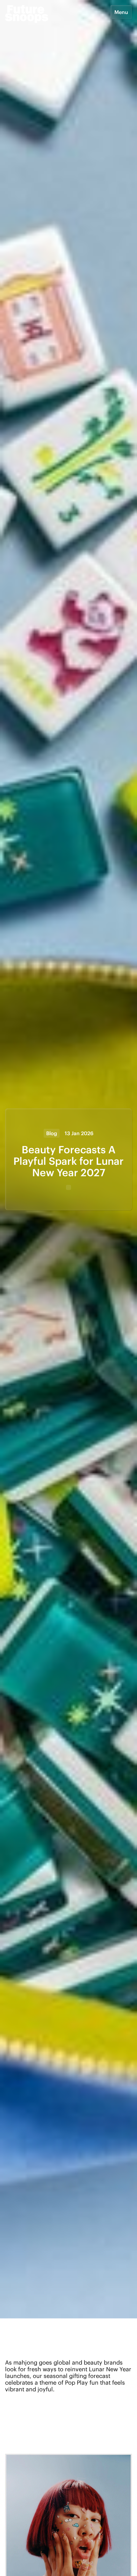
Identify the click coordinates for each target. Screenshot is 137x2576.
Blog (52, 1133)
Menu (121, 12)
